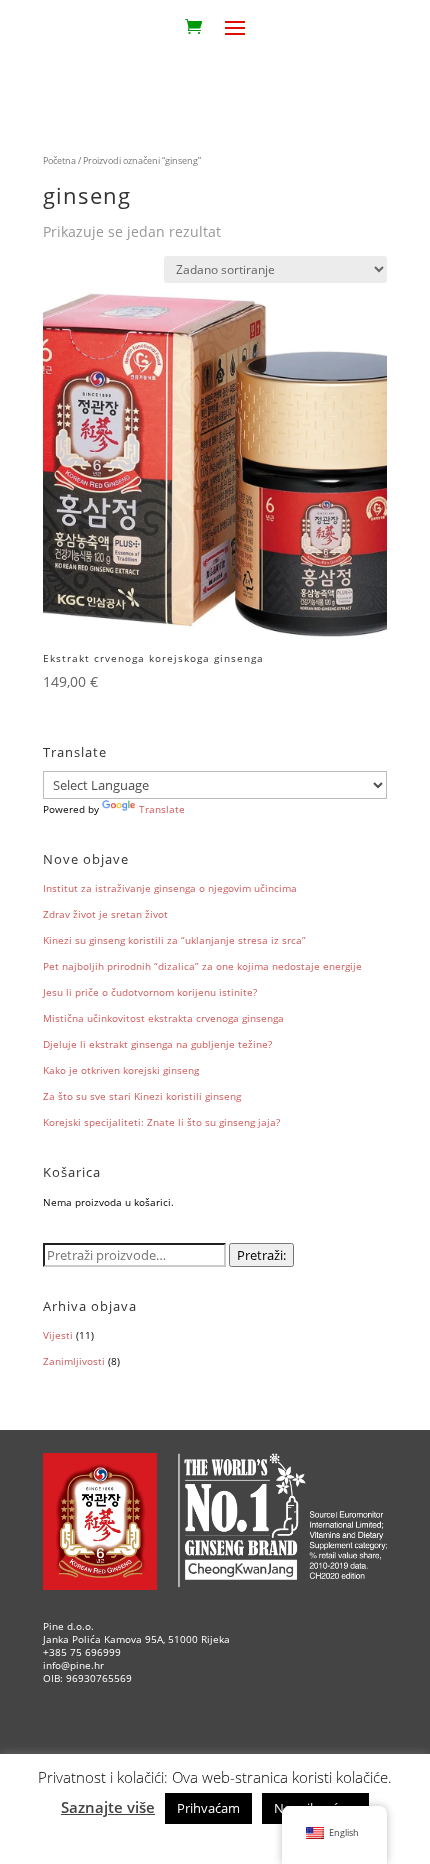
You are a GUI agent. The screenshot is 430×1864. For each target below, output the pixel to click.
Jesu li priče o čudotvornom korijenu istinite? (150, 992)
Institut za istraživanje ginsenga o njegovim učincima (170, 888)
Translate (162, 809)
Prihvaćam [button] (208, 1808)
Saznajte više (108, 1807)
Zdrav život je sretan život (105, 914)
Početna (59, 160)
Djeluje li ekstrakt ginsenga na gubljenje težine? (157, 1044)
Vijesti (58, 1335)
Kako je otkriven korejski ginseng (121, 1070)
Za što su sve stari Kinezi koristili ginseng (142, 1096)
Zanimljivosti (74, 1361)
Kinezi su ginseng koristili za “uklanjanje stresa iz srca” (174, 940)
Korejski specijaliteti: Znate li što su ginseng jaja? (161, 1122)
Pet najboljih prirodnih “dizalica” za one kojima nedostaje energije (202, 966)
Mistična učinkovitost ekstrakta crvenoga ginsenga (163, 1018)
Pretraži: (261, 1255)
